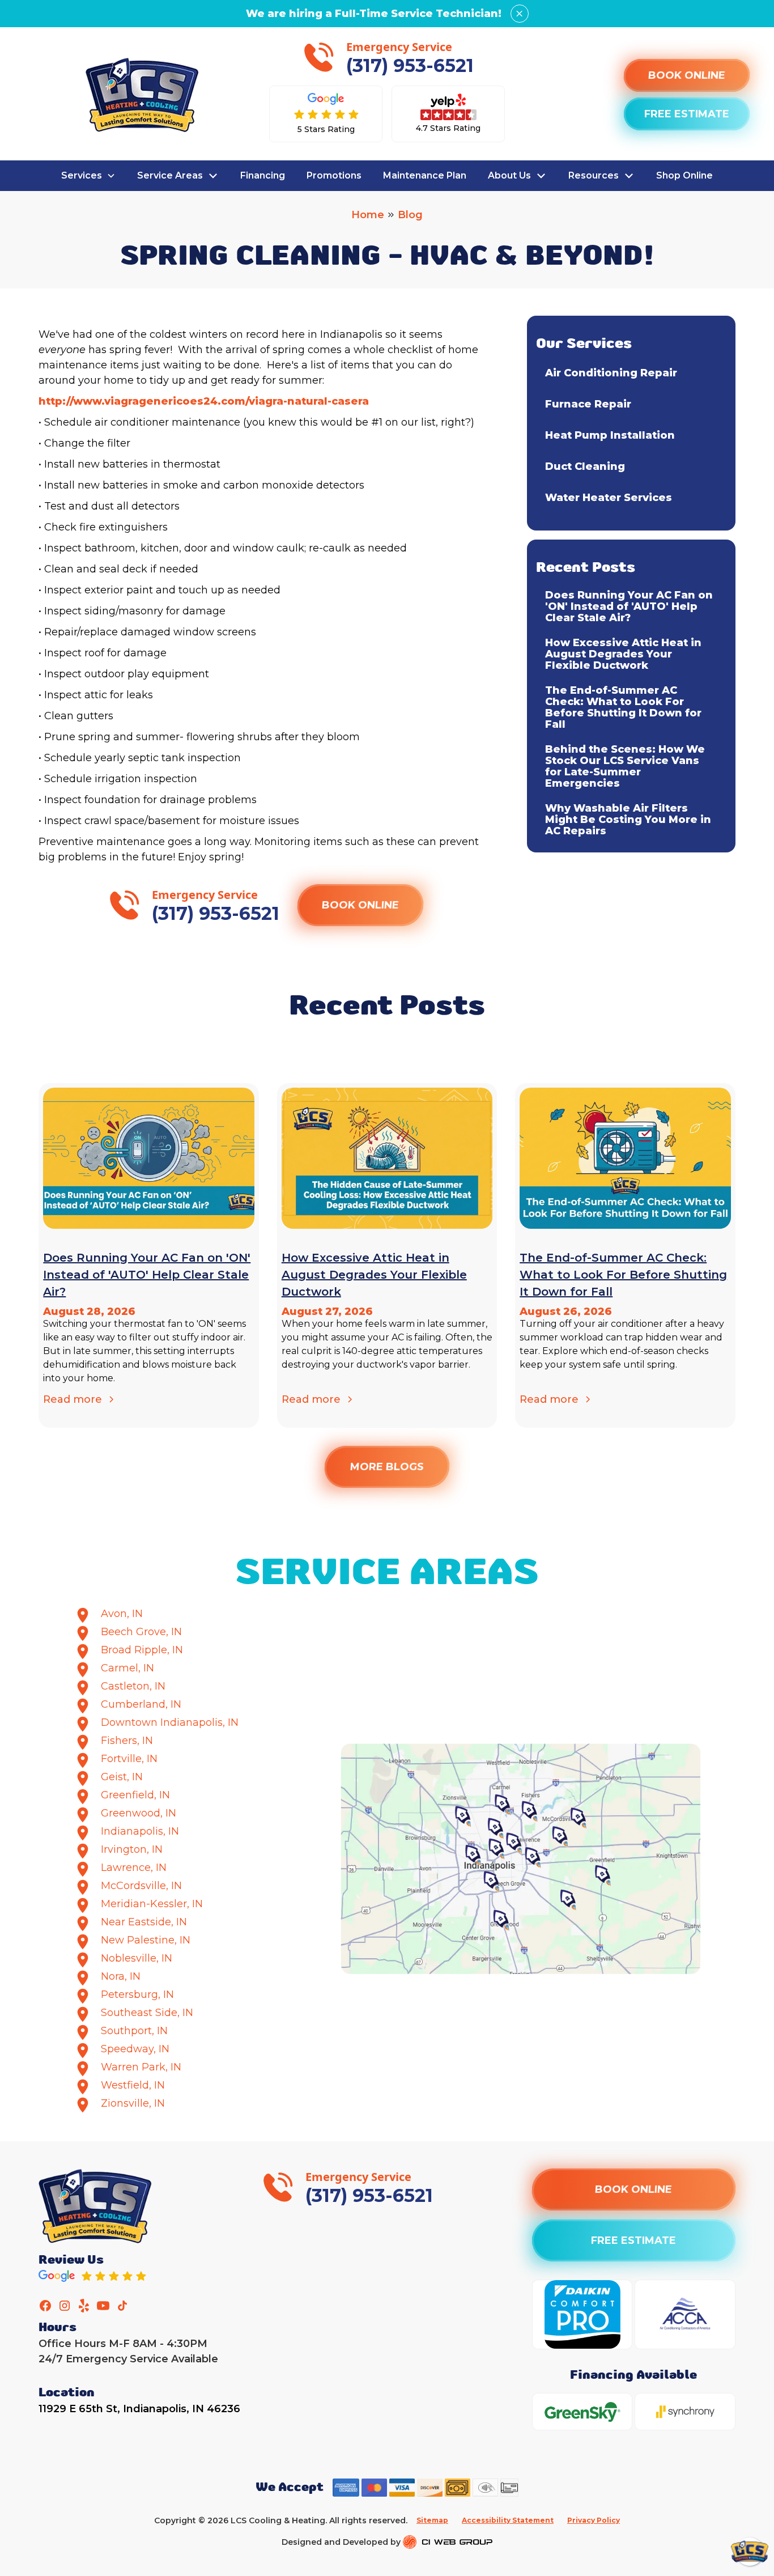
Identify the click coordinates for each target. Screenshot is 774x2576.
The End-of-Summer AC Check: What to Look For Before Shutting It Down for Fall (623, 707)
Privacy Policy (594, 2520)
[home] (142, 95)
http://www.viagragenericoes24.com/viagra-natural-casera (204, 401)
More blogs (387, 1467)
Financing (263, 175)
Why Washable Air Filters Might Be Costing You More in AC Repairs (628, 820)
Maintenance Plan (425, 175)
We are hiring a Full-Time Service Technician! (374, 14)
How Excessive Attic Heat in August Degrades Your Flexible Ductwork (623, 654)
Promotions (334, 175)
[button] (88, 176)
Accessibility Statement (508, 2520)
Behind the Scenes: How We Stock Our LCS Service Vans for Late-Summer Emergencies (625, 766)
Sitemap (432, 2520)
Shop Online (684, 175)
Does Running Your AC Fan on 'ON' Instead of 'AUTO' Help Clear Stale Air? (629, 606)
